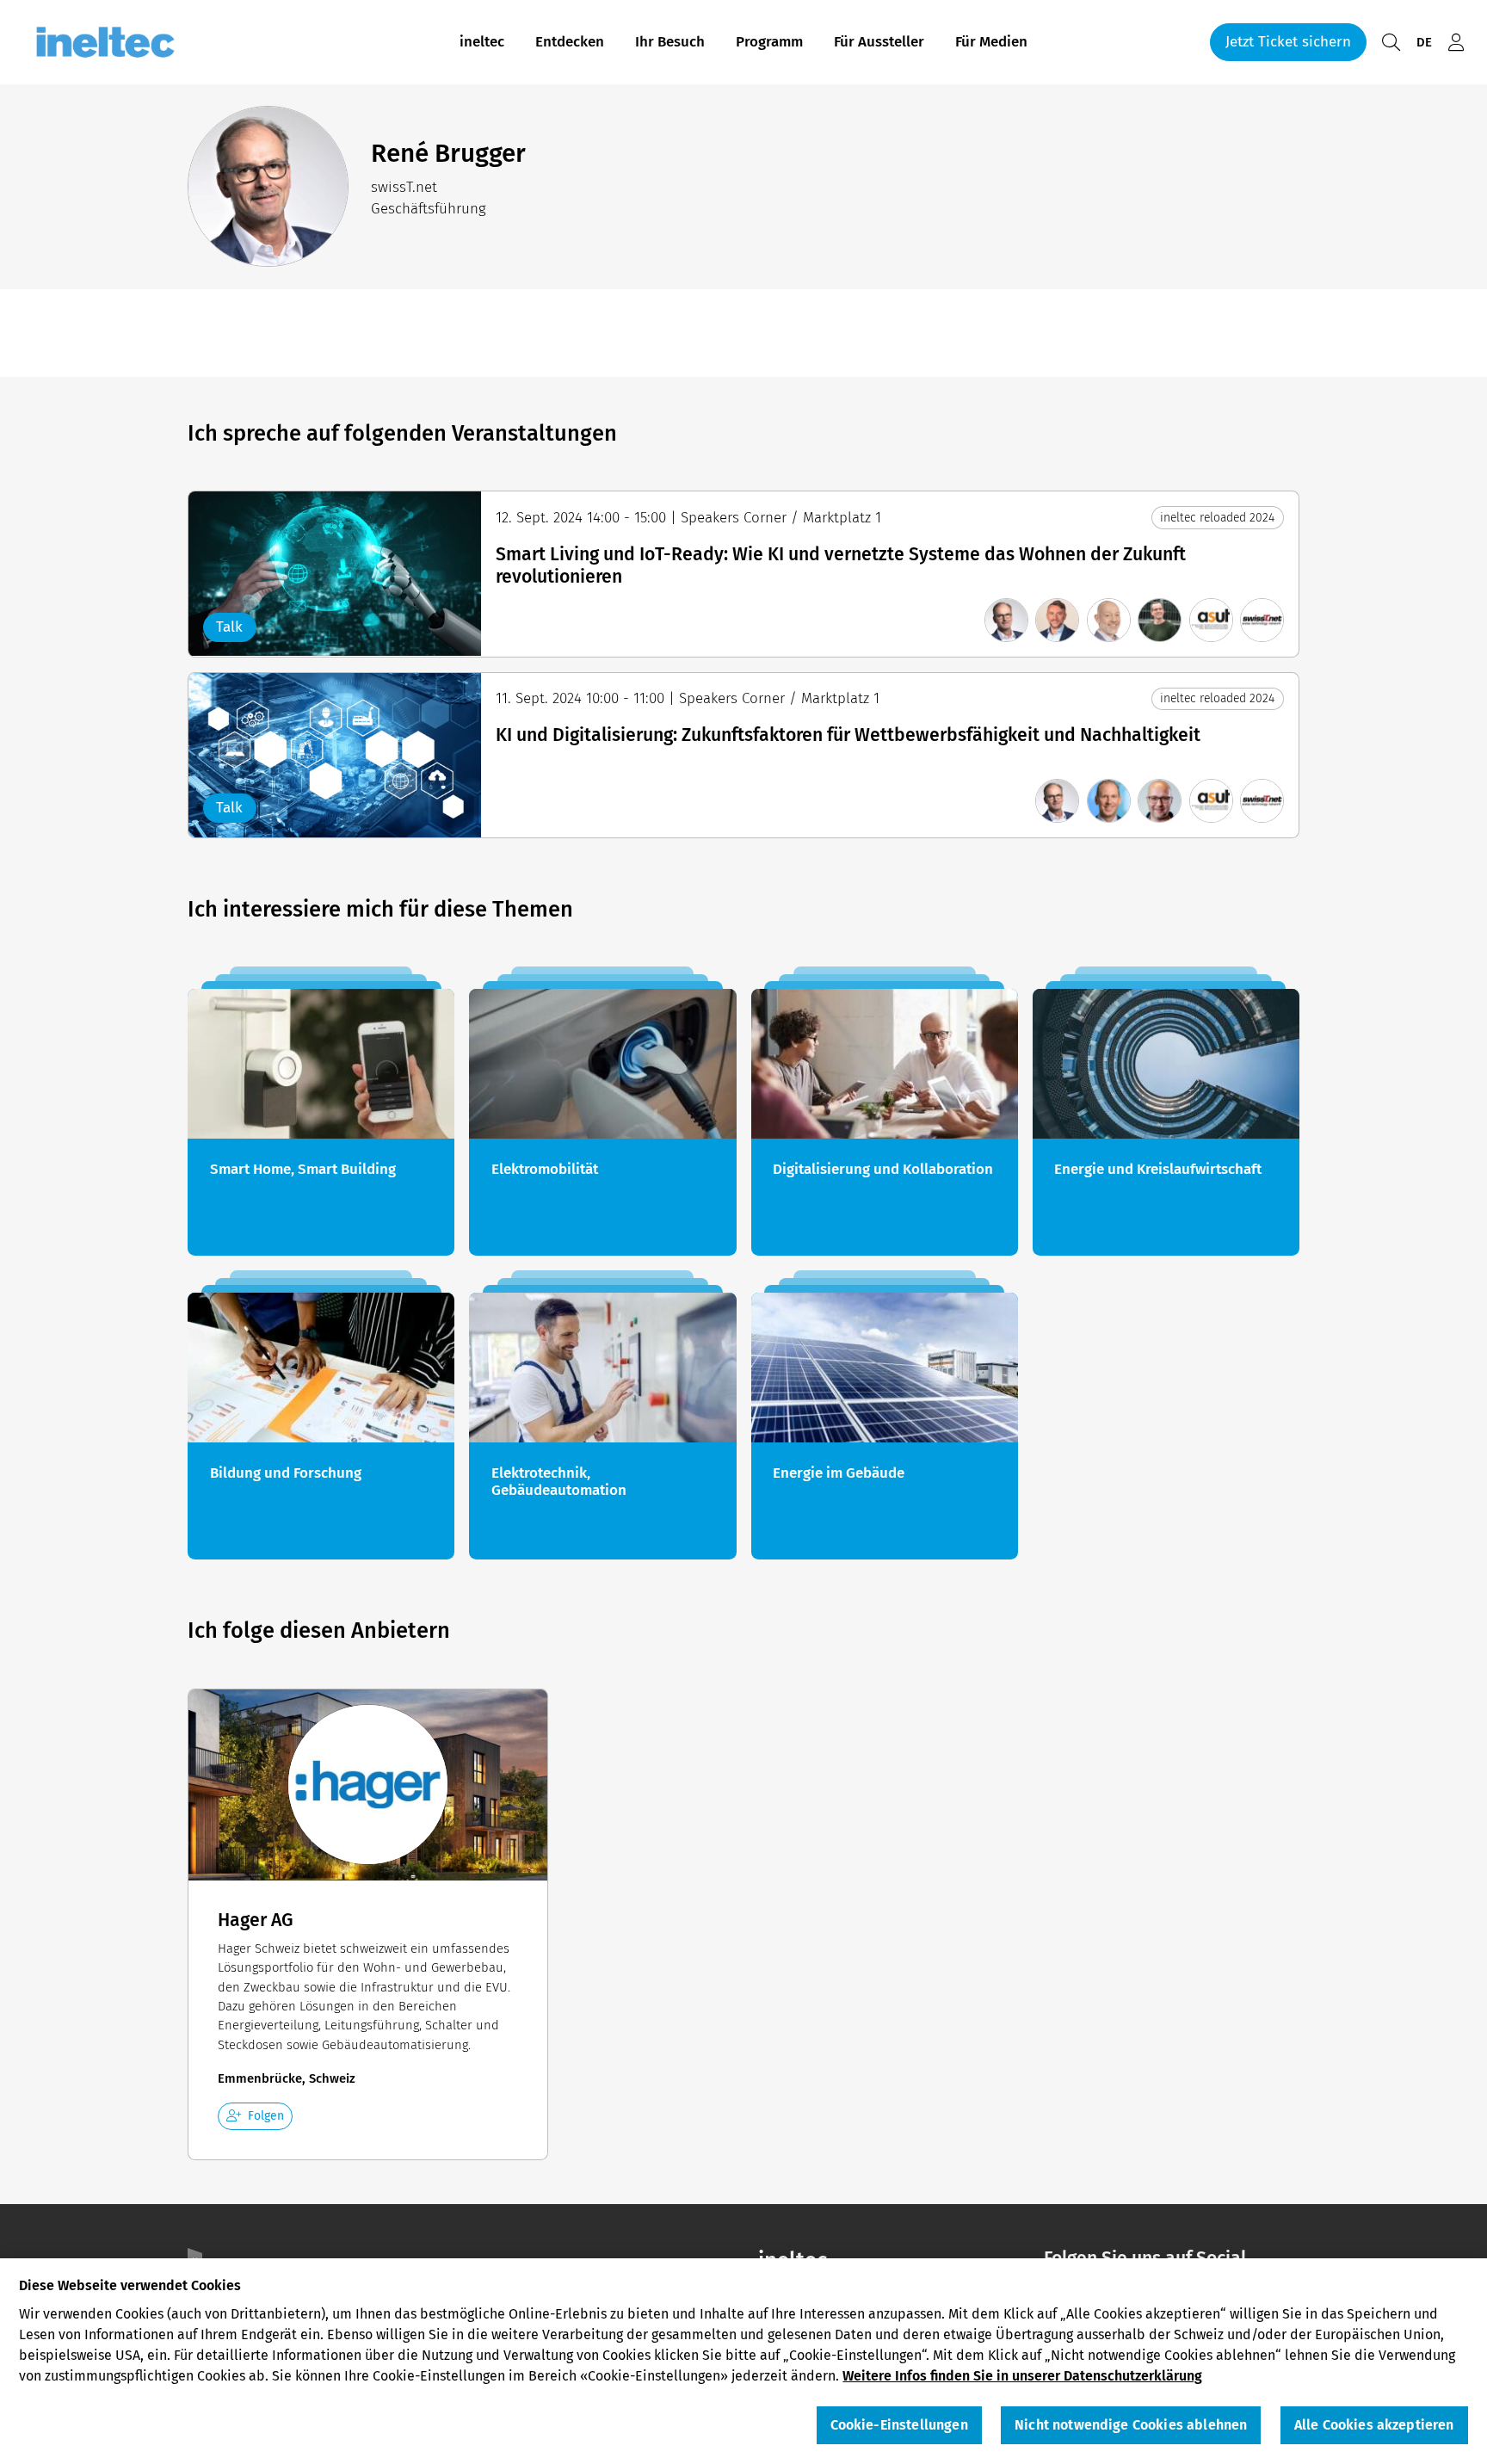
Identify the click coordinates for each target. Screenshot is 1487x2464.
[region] (743, 2361)
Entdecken (570, 42)
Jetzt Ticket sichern (1288, 42)
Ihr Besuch (670, 42)
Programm (769, 42)
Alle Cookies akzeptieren (1374, 2426)
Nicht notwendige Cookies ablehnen (1131, 2426)
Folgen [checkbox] (266, 2116)
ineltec (482, 42)
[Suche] (1391, 43)
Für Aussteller (879, 42)
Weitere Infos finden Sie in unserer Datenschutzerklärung (1022, 2376)
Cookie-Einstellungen (899, 2426)
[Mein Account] (1456, 43)
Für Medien (991, 42)
